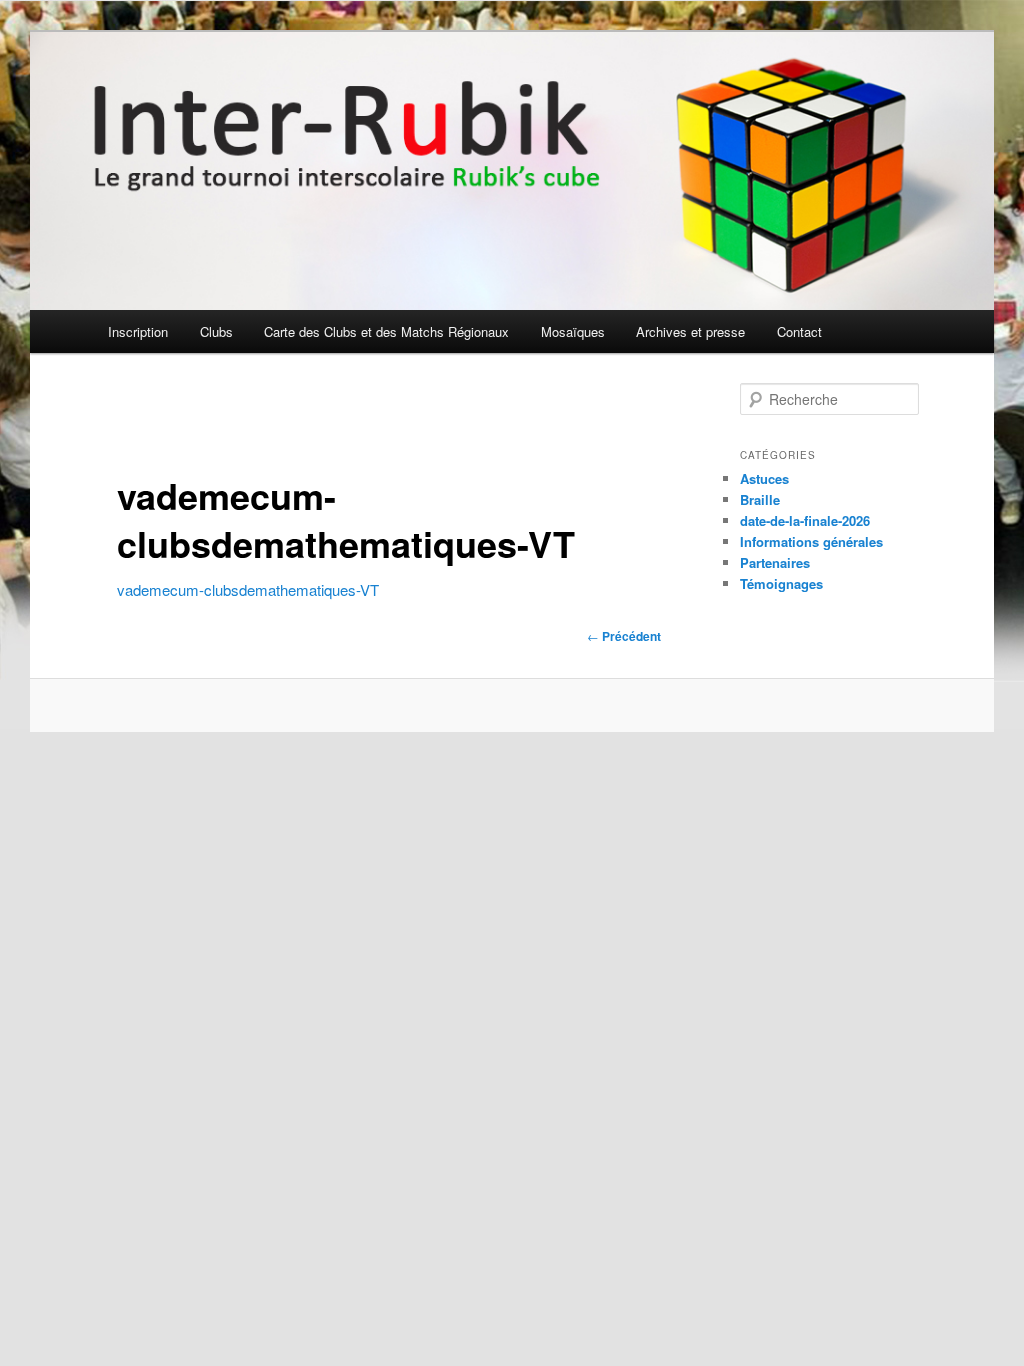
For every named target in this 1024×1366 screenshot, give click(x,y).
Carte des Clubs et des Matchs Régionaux (386, 331)
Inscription (138, 331)
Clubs (216, 331)
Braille (760, 499)
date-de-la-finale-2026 (805, 520)
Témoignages (781, 583)
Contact (799, 331)
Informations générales (811, 541)
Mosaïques (573, 331)
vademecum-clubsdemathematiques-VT (248, 589)
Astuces (764, 478)
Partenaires (775, 562)
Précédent (624, 636)
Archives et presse (690, 331)
